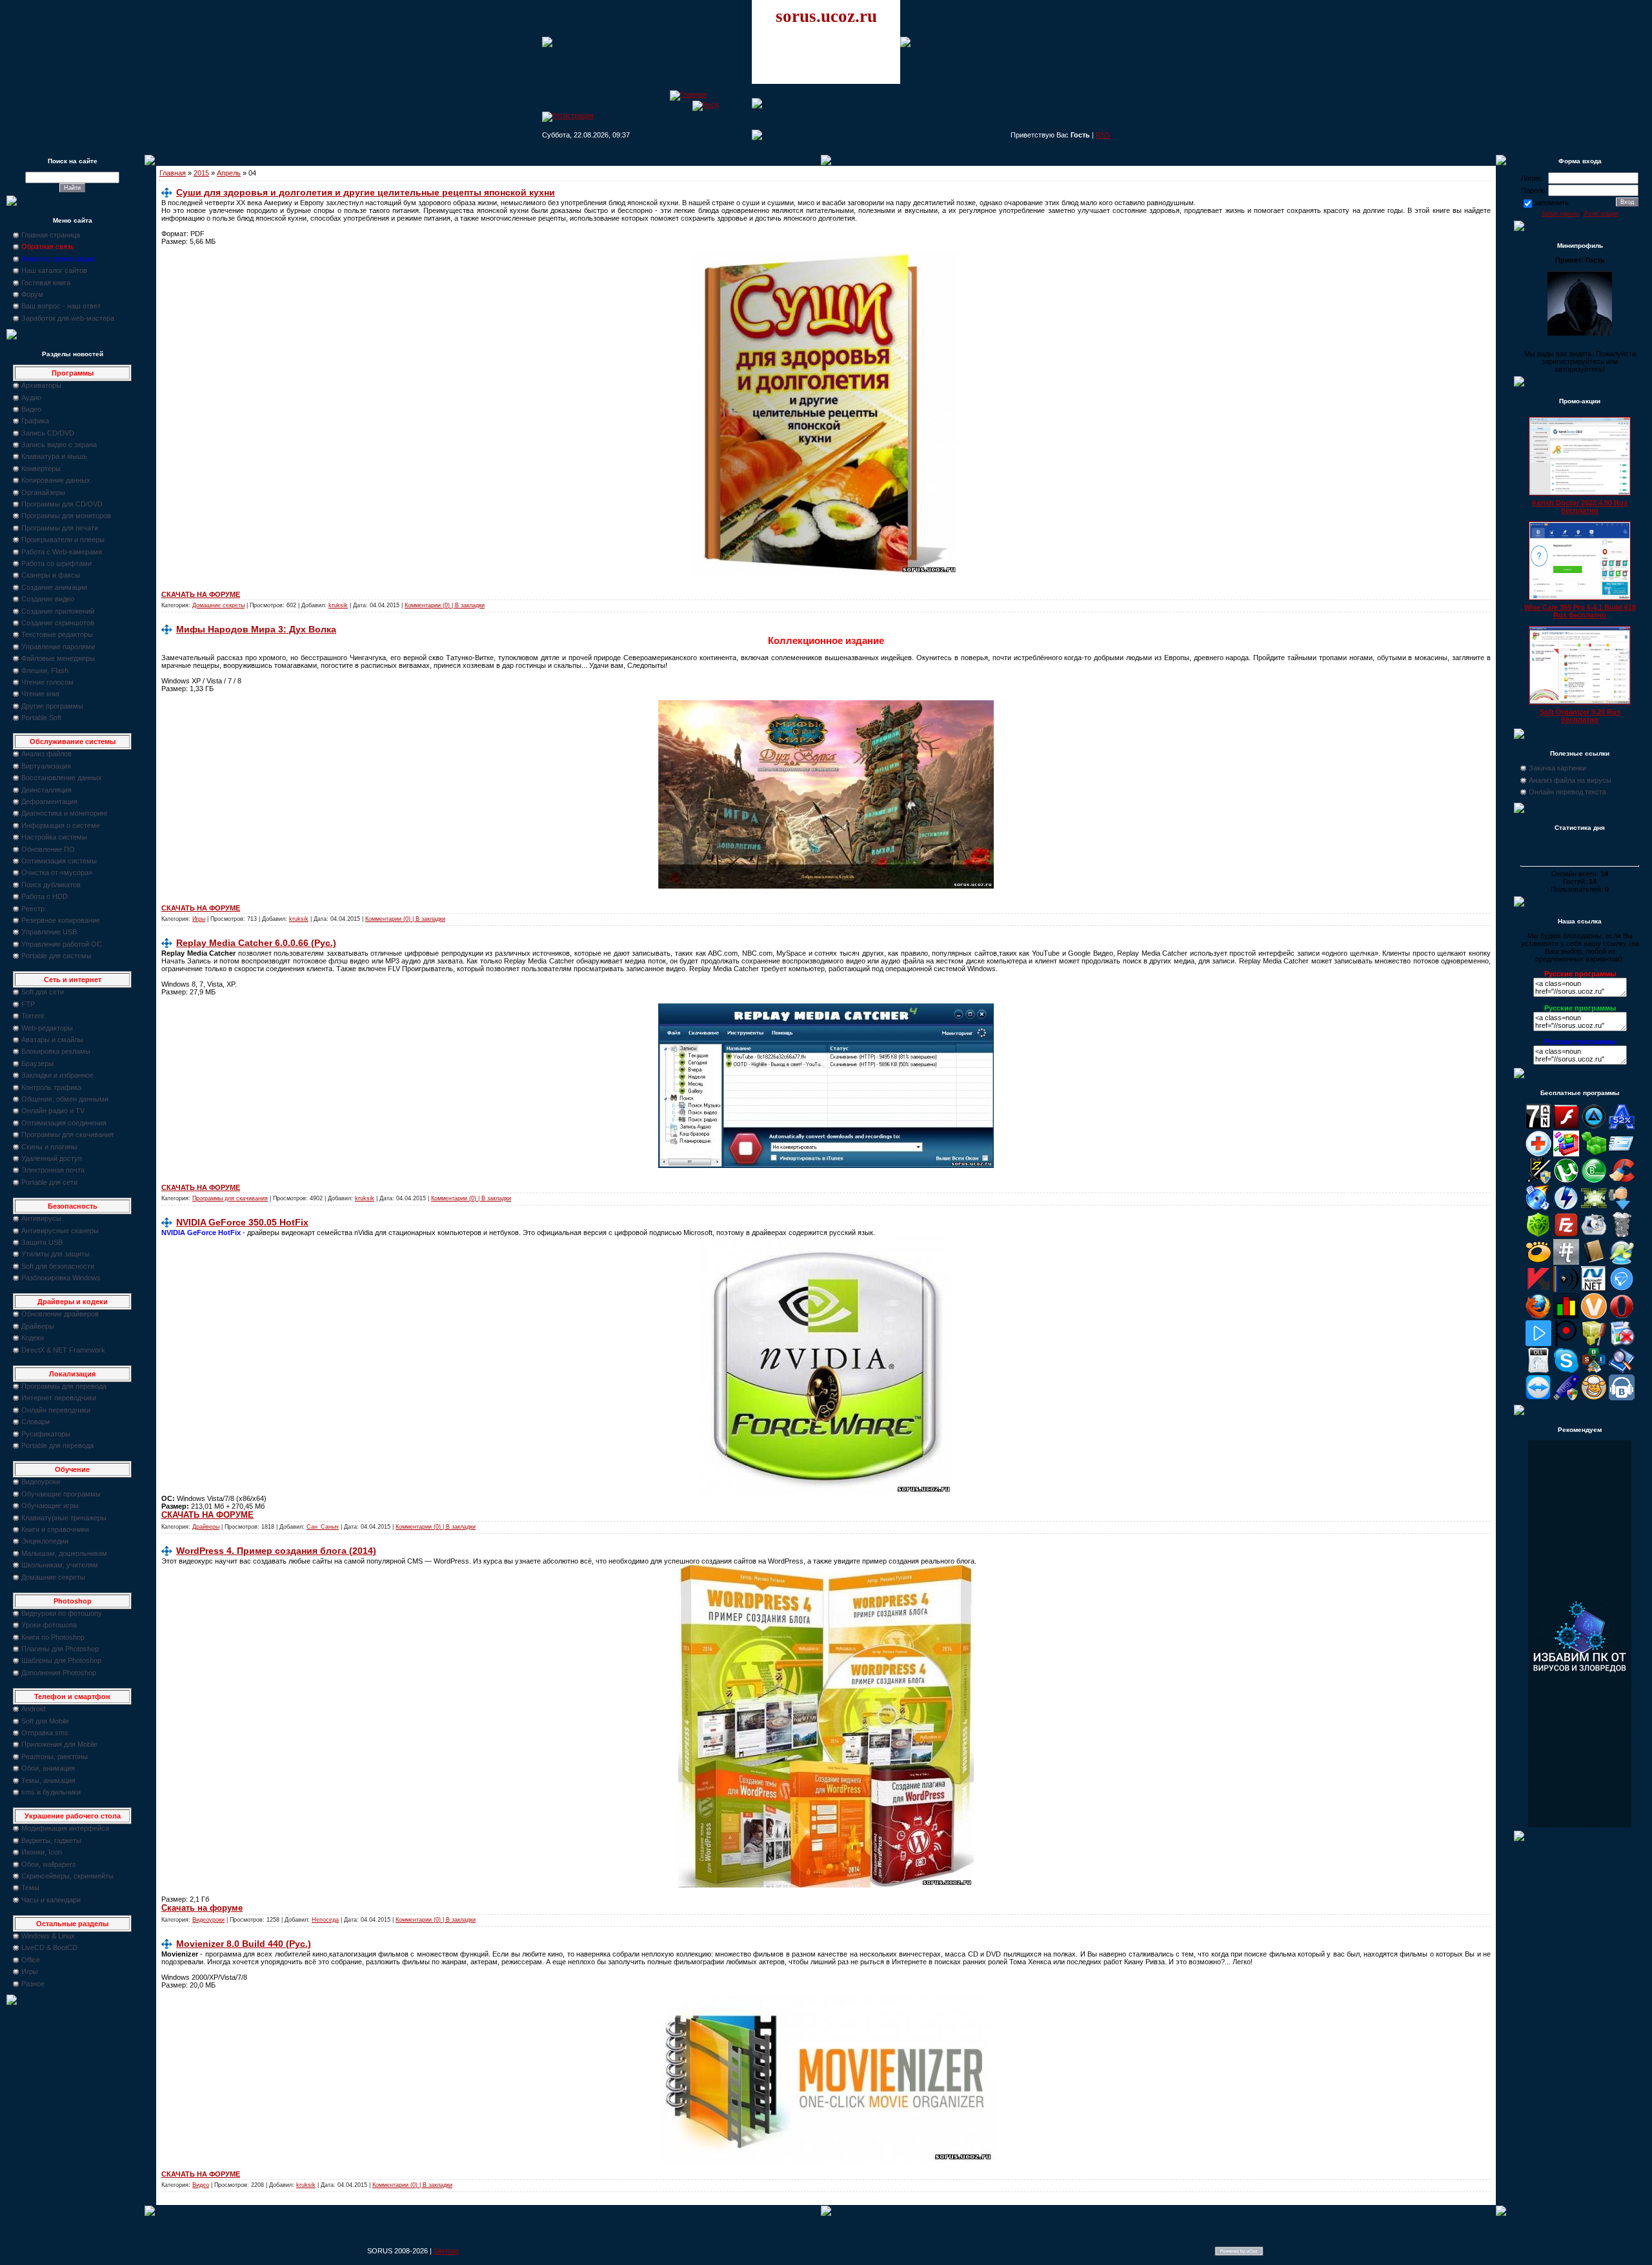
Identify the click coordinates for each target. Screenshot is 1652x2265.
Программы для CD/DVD (62, 504)
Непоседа (325, 1920)
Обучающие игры (50, 1505)
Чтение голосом (47, 682)
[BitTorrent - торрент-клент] (1594, 1181)
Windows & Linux (48, 1936)
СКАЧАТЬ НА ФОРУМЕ (201, 594)
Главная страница (51, 235)
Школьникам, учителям (60, 1565)
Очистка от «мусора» (57, 872)
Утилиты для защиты (55, 1254)
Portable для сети (49, 1182)
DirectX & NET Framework (63, 1350)
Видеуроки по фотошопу (62, 1613)
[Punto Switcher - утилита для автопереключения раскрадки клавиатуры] (1566, 1344)
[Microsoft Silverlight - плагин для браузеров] (1622, 1289)
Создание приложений (58, 611)
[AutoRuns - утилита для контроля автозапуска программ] (1622, 1154)
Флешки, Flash (45, 670)
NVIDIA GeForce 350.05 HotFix (242, 1222)
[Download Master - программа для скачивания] (1622, 1208)
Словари (35, 1422)
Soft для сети (43, 992)
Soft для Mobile (45, 1721)
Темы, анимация (48, 1780)
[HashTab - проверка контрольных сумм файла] (1566, 1262)
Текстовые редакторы (57, 634)
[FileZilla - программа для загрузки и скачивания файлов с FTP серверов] (1566, 1235)
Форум (32, 294)
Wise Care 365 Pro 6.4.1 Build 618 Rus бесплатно (1580, 611)
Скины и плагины (49, 1147)
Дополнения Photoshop (59, 1673)
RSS (1103, 135)
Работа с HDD (45, 896)
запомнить (1551, 203)
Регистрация (1601, 214)
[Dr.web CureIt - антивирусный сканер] (1538, 1235)
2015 (201, 173)
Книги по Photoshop (53, 1637)
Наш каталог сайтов (54, 270)
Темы (30, 1888)
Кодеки (33, 1338)
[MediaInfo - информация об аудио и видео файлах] (1566, 1289)
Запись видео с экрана (59, 445)
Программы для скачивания (67, 1134)
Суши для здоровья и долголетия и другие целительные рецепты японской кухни (366, 192)
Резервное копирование (61, 920)
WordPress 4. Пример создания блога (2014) (276, 1551)
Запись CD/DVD (48, 433)
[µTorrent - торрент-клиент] (1566, 1181)
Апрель (229, 173)
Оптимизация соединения (64, 1123)
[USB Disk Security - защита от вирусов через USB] (1566, 1398)
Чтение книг (41, 694)
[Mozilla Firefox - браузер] (1538, 1316)
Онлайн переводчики (56, 1410)
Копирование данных (56, 480)
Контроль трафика (51, 1087)
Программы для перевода (64, 1386)
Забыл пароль (1560, 214)
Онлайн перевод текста (1567, 792)
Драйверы (38, 1326)
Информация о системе (61, 825)
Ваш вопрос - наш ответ (61, 306)
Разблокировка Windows (61, 1278)
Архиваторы (41, 385)
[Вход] (706, 105)
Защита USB (42, 1242)
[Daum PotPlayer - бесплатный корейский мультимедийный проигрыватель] (1538, 1344)
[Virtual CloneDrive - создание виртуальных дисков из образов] (1594, 1398)
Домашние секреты (53, 1577)
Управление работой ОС (62, 944)
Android (33, 1709)
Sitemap (446, 2251)
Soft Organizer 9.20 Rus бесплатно (1580, 716)
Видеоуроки (41, 1482)
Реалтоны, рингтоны (55, 1757)
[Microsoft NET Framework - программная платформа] (1594, 1289)
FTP (28, 1004)
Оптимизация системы (59, 861)
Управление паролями (58, 647)
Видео (31, 409)
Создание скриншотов (58, 623)
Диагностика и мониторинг (65, 813)
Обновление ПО (48, 849)
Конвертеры (41, 468)
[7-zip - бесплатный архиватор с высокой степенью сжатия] (1538, 1127)
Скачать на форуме (202, 1908)
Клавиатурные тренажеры (64, 1518)
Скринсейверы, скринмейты (67, 1876)
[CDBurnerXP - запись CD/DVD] (1538, 1208)
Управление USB (49, 932)
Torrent (33, 1016)
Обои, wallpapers (49, 1864)
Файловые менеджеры (58, 658)
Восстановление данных (62, 778)
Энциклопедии (45, 1541)
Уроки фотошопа (49, 1625)
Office (31, 1960)
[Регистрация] (568, 116)
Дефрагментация (49, 801)
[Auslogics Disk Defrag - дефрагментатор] (1566, 1154)
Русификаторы (46, 1434)
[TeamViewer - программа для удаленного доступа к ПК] (1538, 1398)
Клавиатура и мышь (54, 456)
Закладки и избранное (57, 1075)
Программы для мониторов (66, 516)
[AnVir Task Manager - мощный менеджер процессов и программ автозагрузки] (1538, 1154)
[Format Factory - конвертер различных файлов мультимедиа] (1594, 1235)
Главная (173, 173)
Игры (30, 1971)
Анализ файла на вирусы (1570, 780)
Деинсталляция (46, 790)
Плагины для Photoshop (60, 1649)
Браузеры (37, 1063)
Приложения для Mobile (59, 1744)
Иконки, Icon (42, 1852)
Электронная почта (53, 1170)
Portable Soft (41, 718)
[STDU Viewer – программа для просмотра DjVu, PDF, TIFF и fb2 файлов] (1622, 1371)
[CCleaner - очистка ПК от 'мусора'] (1622, 1181)
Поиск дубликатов (51, 885)
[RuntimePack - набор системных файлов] (1538, 1371)
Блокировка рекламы (56, 1051)
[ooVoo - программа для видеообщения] (1594, 1316)
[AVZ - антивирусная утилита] (1538, 1181)
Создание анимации (54, 587)
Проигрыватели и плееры (63, 539)
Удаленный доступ (52, 1158)
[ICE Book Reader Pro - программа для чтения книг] (1594, 1262)
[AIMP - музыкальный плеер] (1594, 1127)
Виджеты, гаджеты (51, 1840)
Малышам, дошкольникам (64, 1553)
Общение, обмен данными (65, 1099)
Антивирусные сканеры (60, 1231)
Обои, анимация (48, 1768)
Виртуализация (46, 766)
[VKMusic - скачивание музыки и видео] (1622, 1398)
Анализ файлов (46, 754)
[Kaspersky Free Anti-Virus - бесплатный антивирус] (1538, 1289)
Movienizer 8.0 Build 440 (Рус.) (244, 1944)
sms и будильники (51, 1792)
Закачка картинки (1557, 768)
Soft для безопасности (58, 1266)
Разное (33, 1984)
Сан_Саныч (323, 1527)
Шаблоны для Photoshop (61, 1660)
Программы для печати (60, 528)
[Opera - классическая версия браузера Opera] (1622, 1316)
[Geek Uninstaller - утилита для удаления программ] (1622, 1235)
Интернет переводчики (59, 1398)
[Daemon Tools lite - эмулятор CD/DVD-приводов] (1566, 1208)
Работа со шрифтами (56, 563)
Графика (35, 421)
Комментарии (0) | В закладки (445, 605)
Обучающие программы (61, 1494)
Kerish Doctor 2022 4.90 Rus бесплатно (1580, 507)
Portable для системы (56, 956)
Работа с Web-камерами (62, 552)
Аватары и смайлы (52, 1040)
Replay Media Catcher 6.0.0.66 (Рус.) (256, 943)
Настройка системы (54, 837)
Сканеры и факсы (51, 575)
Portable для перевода (57, 1445)
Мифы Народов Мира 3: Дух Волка (256, 629)
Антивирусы (41, 1218)
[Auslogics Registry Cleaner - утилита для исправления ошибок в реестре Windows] (1594, 1154)
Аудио (31, 398)
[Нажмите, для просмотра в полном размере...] (826, 572)
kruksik (338, 605)
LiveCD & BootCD (49, 1948)
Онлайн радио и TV (53, 1111)
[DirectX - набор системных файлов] (1594, 1208)
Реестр (33, 909)
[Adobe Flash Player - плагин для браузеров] (1566, 1127)
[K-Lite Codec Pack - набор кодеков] (1622, 1262)
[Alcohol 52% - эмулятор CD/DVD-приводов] (1622, 1127)
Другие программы (52, 706)
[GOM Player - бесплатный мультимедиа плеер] (1538, 1262)
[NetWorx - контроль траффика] (1566, 1316)
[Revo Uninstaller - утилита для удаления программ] (1622, 1344)
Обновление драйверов (60, 1314)
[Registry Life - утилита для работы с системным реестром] (1594, 1344)
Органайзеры (43, 492)
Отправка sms (45, 1733)
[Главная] (688, 94)
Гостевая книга (46, 283)
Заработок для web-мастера (68, 318)
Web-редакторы (47, 1028)
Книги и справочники (55, 1529)
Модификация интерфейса (65, 1828)
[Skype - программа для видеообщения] (1566, 1371)
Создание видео (48, 599)
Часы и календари (51, 1900)
